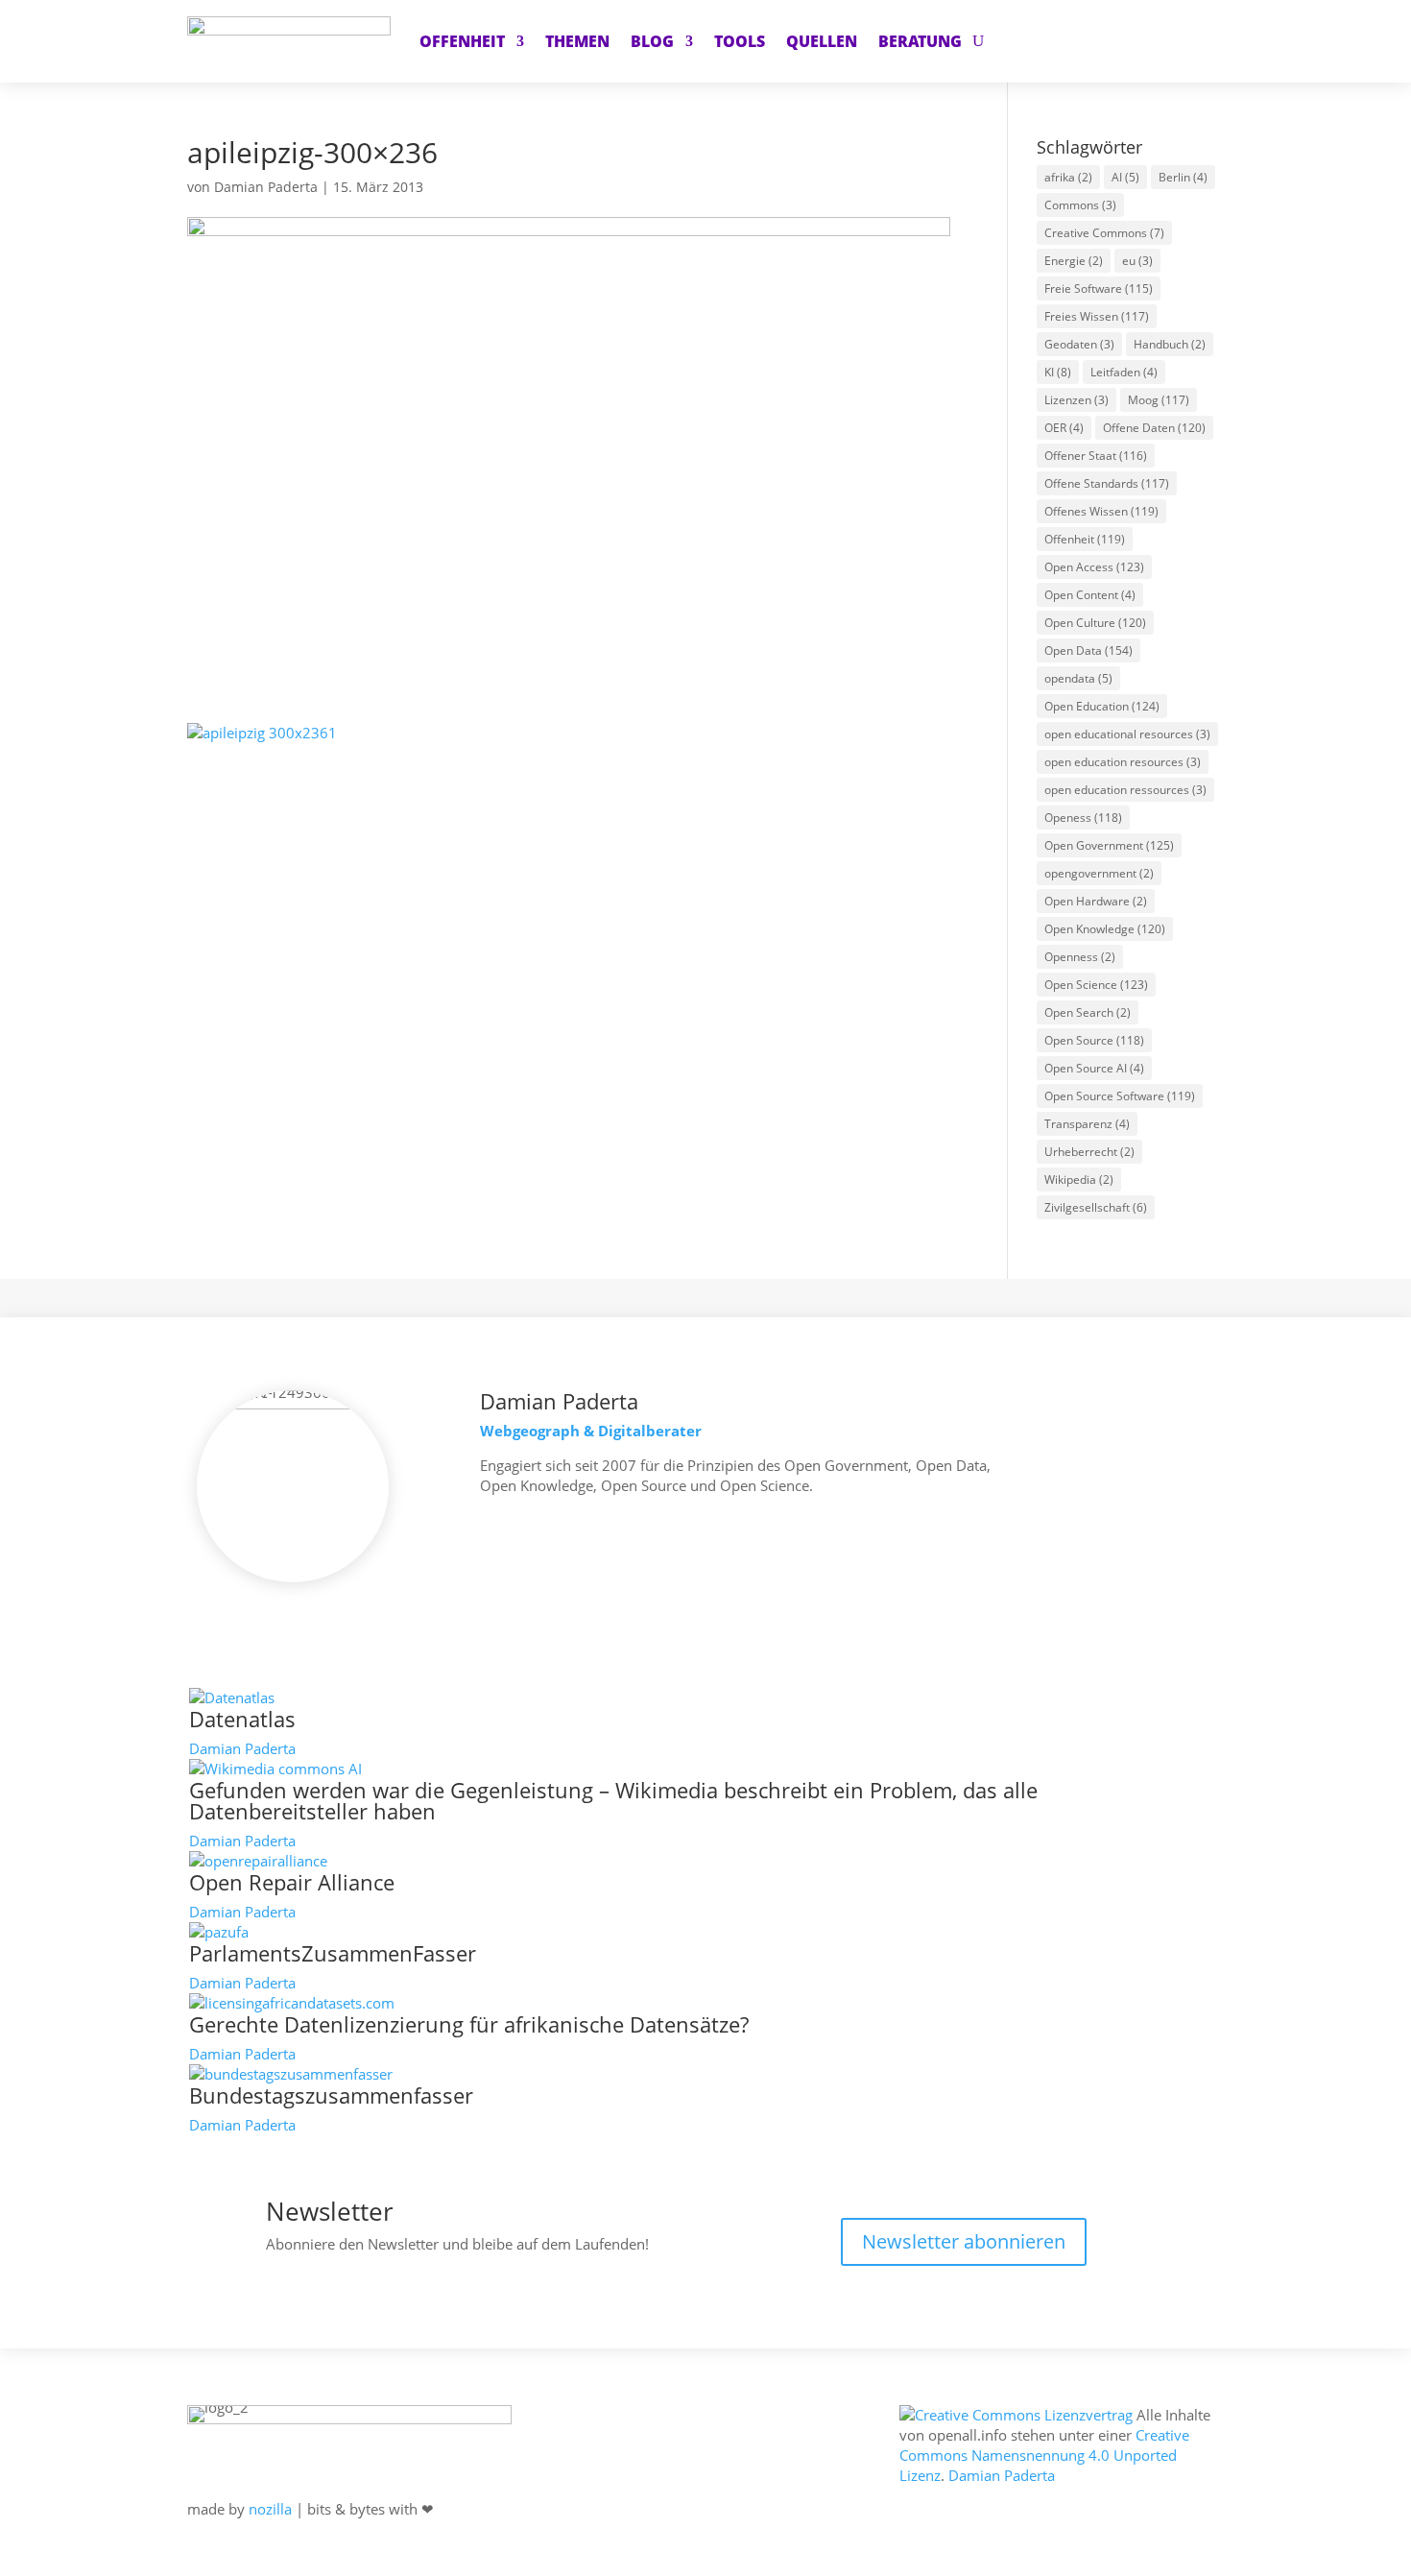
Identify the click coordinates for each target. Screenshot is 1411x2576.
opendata (1078, 678)
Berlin (1183, 177)
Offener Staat (1096, 456)
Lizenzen (1076, 400)
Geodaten (1079, 344)
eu (1137, 261)
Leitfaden (1124, 372)
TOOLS (740, 41)
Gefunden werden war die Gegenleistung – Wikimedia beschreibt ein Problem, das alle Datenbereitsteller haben (613, 1800)
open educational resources (1127, 734)
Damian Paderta (266, 187)
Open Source (1094, 1040)
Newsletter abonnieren (964, 2241)
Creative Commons (1104, 233)
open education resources (1123, 762)
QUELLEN (822, 41)
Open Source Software (1120, 1096)
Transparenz (1087, 1124)
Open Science (1096, 985)
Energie (1074, 261)
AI (1125, 177)
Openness (1080, 957)
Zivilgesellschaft (1096, 1207)
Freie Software (1099, 289)
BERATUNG (920, 41)
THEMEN (577, 41)
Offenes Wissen (1101, 511)
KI (1058, 372)
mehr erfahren (543, 1541)
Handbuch (1170, 344)
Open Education (1102, 706)
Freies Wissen (1097, 316)
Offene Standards (1107, 483)
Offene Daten (1154, 428)
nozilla (270, 2509)
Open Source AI (1094, 1068)
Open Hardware (1096, 901)
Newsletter (330, 2211)
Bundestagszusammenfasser (331, 2095)
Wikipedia (1079, 1180)
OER (1064, 428)
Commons (1080, 205)
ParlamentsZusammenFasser (333, 1953)
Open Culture (1095, 623)
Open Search (1088, 1012)
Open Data (1088, 650)
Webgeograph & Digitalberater (591, 1431)
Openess (1083, 818)
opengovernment (1099, 873)
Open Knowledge (1105, 929)
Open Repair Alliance (292, 1882)
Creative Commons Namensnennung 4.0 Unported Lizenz (1044, 2455)
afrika (1068, 177)
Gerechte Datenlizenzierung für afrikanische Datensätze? (469, 2024)
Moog (1159, 400)
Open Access (1094, 567)
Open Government (1109, 845)
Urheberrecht (1089, 1152)
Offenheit (1085, 539)
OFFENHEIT (462, 41)
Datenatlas (242, 1719)
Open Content (1090, 595)
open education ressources (1125, 790)
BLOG (652, 41)
